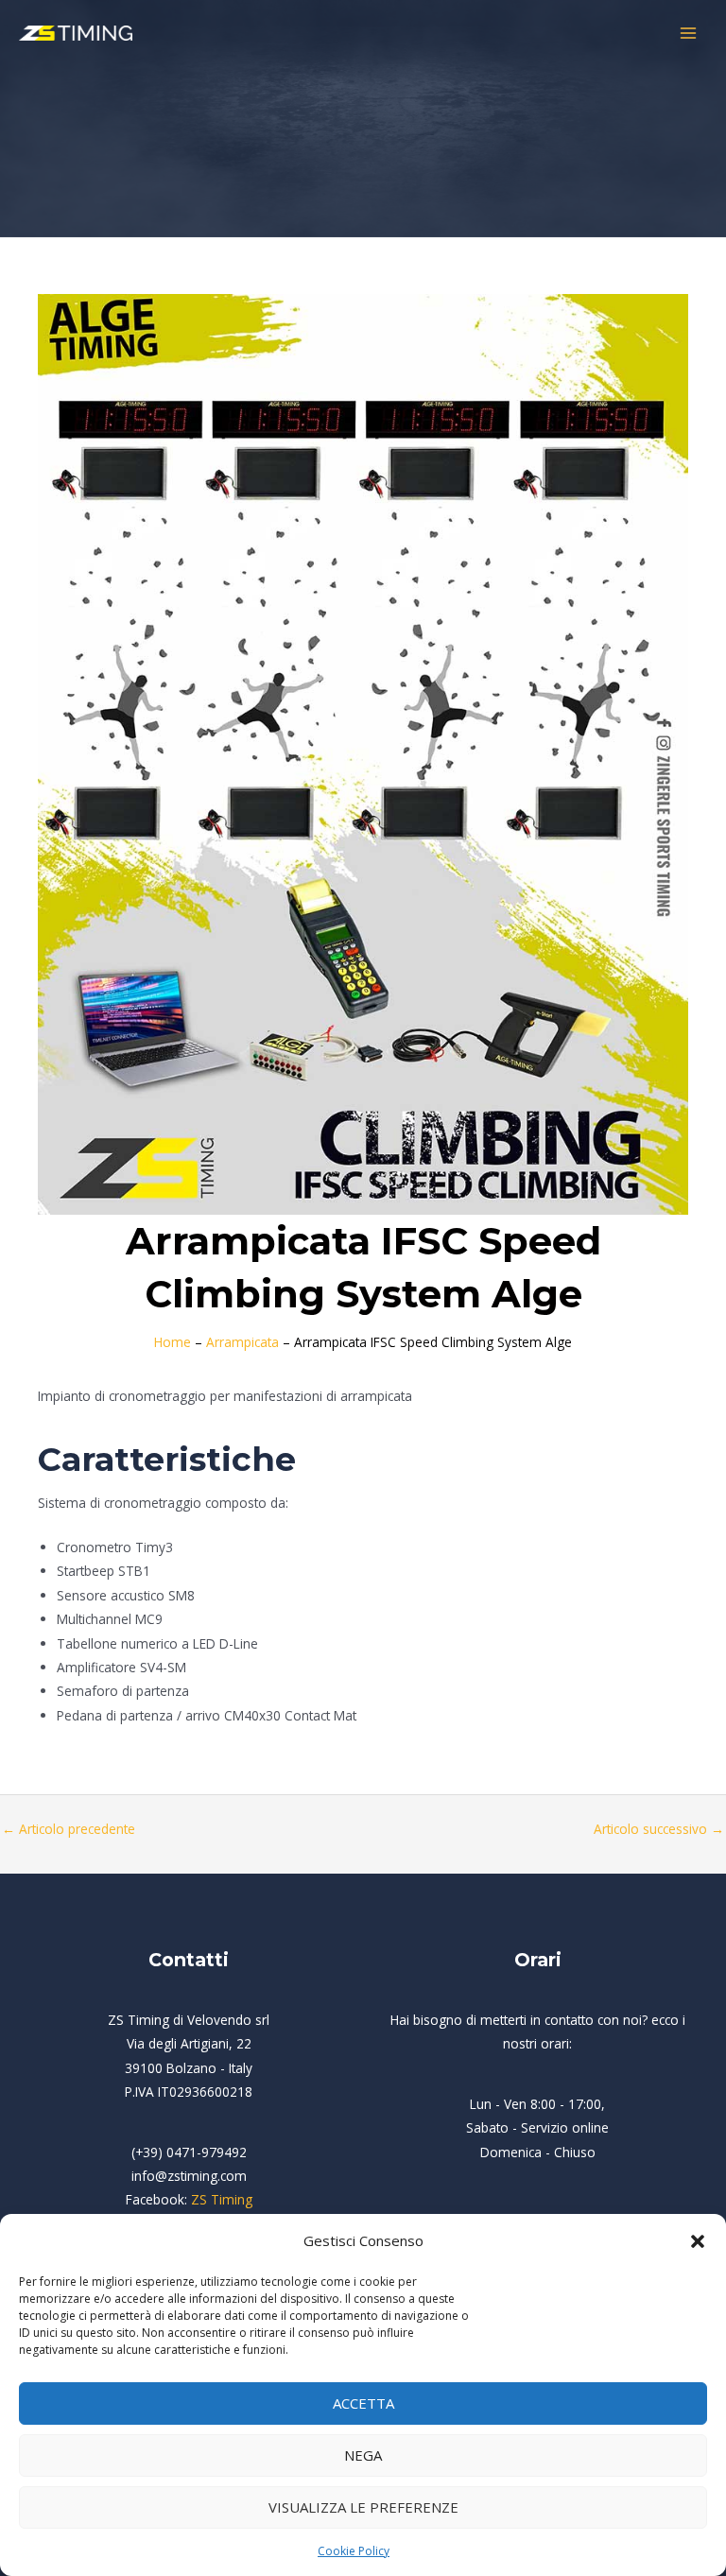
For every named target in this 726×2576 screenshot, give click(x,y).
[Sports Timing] (76, 34)
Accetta (363, 2403)
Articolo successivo (659, 1829)
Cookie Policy (354, 2551)
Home (173, 1342)
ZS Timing (222, 2199)
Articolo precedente (69, 1829)
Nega (363, 2455)
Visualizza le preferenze (363, 2507)
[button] (698, 2241)
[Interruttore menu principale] (689, 34)
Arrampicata (242, 1342)
